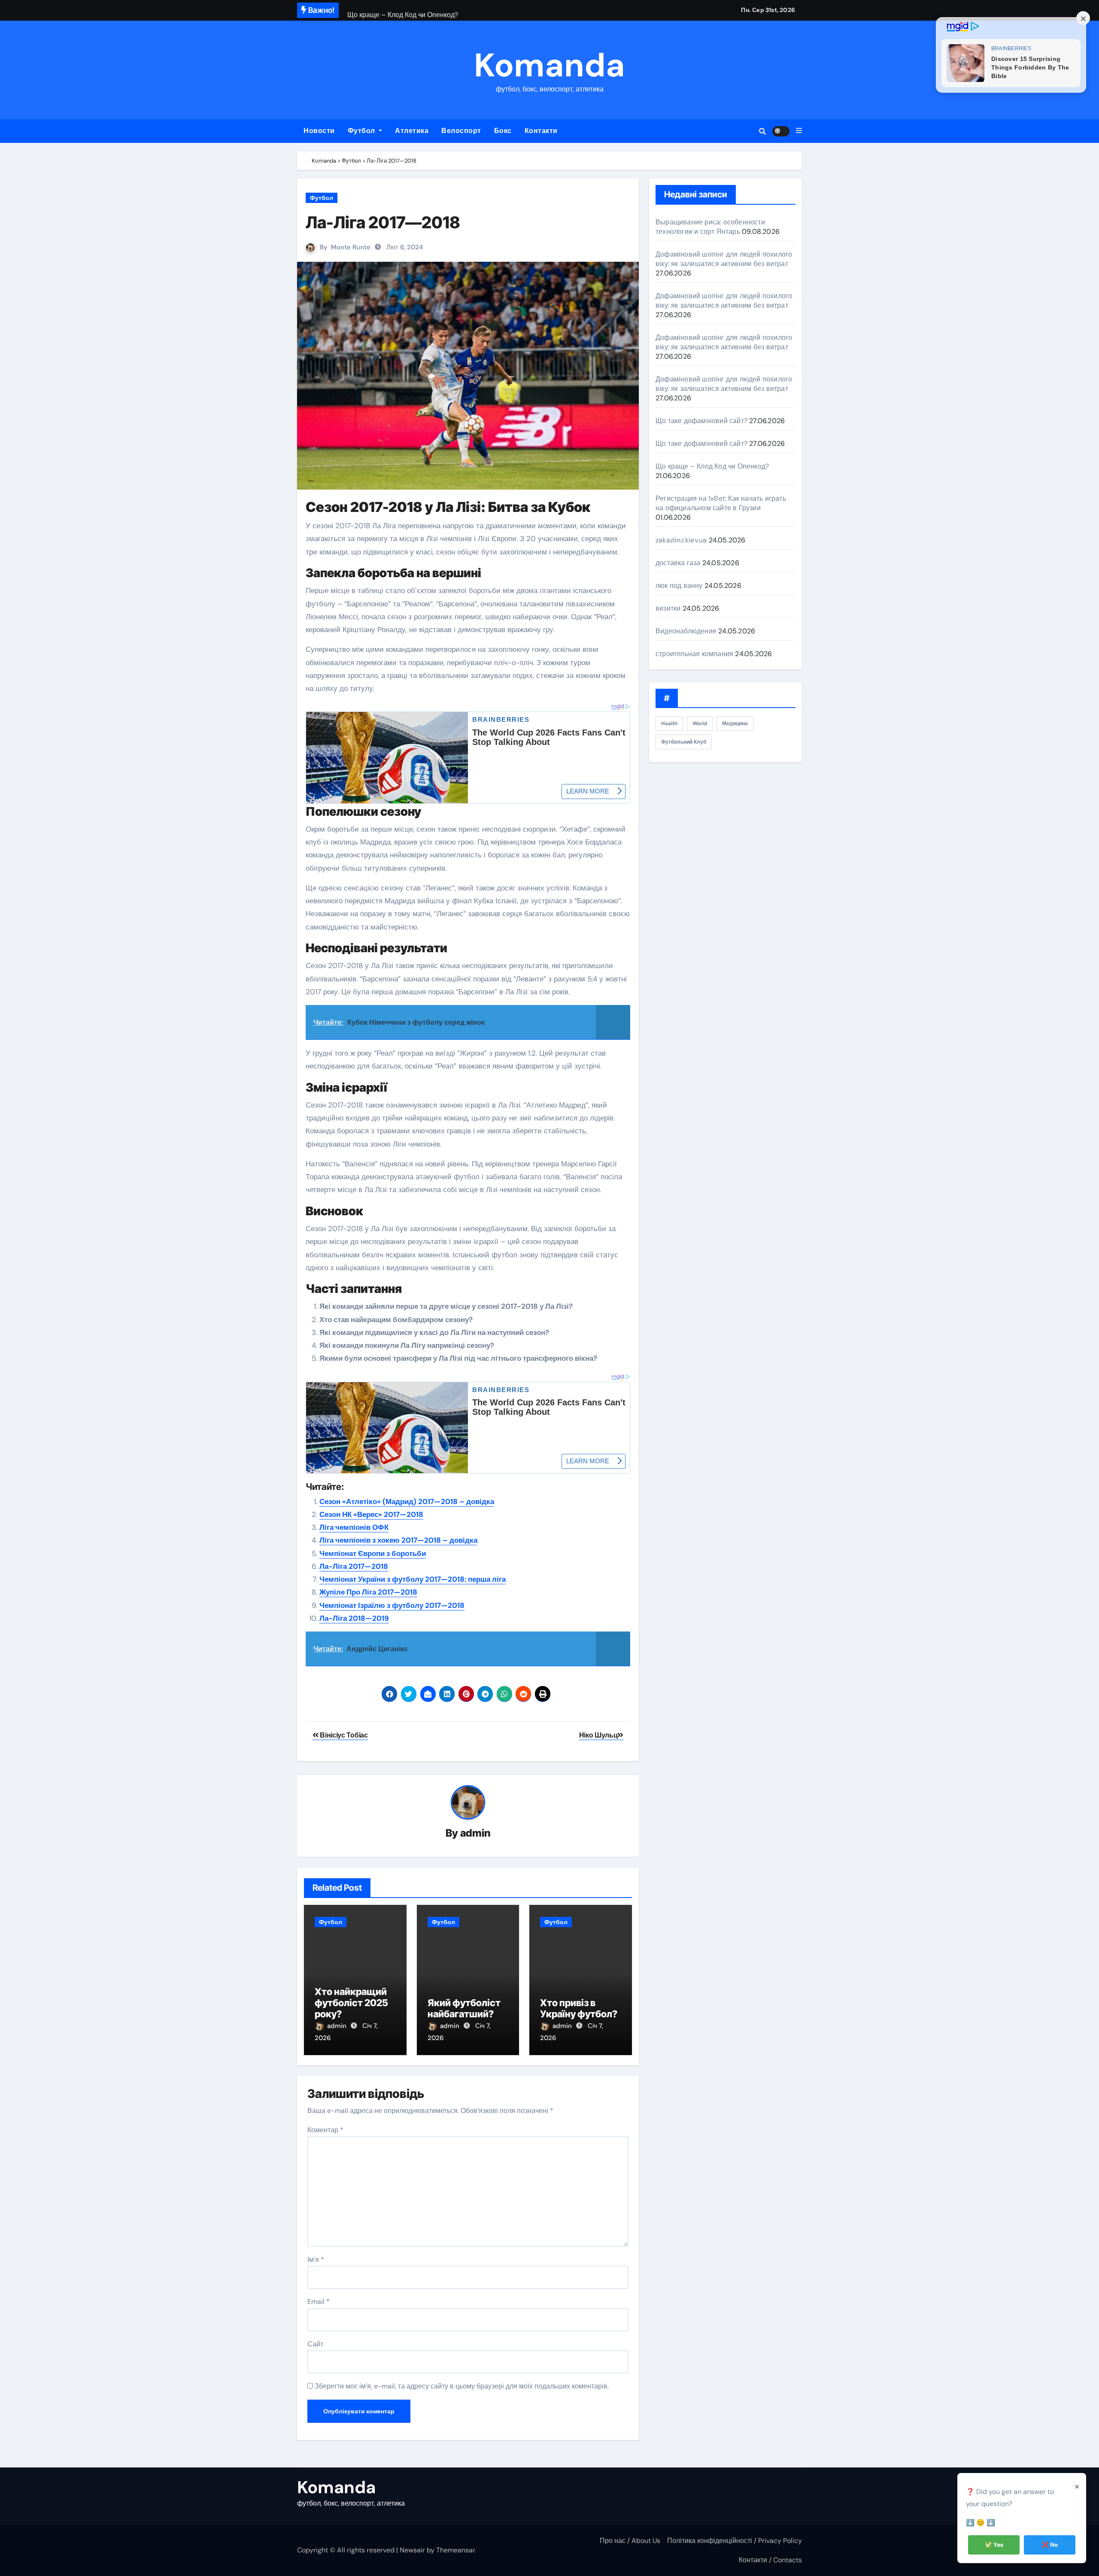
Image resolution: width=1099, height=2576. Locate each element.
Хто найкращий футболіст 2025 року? (351, 2003)
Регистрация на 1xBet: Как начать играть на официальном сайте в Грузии (721, 503)
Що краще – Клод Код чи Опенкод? (712, 466)
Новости (319, 131)
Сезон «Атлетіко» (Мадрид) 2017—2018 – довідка (407, 1501)
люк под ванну (679, 586)
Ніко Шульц (598, 1735)
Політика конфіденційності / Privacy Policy (735, 2541)
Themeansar (455, 2550)
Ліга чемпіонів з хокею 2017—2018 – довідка (398, 1540)
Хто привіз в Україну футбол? (579, 2008)
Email (319, 2302)
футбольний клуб (684, 742)
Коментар (325, 2130)
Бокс (503, 131)
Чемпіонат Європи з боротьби (373, 1553)
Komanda (549, 65)
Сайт (315, 2344)
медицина (735, 723)
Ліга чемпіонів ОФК (354, 1527)
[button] (799, 131)
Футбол (363, 131)
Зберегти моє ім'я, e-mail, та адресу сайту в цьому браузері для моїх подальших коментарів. (462, 2386)
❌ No (1050, 2545)
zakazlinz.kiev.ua (681, 540)
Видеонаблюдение (686, 631)
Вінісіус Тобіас (343, 1735)
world (700, 723)
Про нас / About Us (630, 2541)
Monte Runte (351, 247)
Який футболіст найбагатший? (464, 2008)
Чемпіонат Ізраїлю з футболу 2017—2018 (392, 1605)
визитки (668, 608)
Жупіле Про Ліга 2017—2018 (368, 1592)
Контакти (541, 131)
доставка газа (678, 563)
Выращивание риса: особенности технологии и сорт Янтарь (710, 227)
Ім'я (316, 2260)
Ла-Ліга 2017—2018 (383, 222)
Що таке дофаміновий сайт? (701, 421)
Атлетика (412, 131)
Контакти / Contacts (770, 2560)
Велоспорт (461, 131)
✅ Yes (994, 2545)
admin (475, 1833)
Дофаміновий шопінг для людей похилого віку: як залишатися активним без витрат (724, 259)
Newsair (412, 2550)
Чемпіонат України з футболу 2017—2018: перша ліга (413, 1579)
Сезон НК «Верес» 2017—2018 (371, 1514)
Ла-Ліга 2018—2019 (354, 1618)
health (669, 723)
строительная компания (694, 654)
